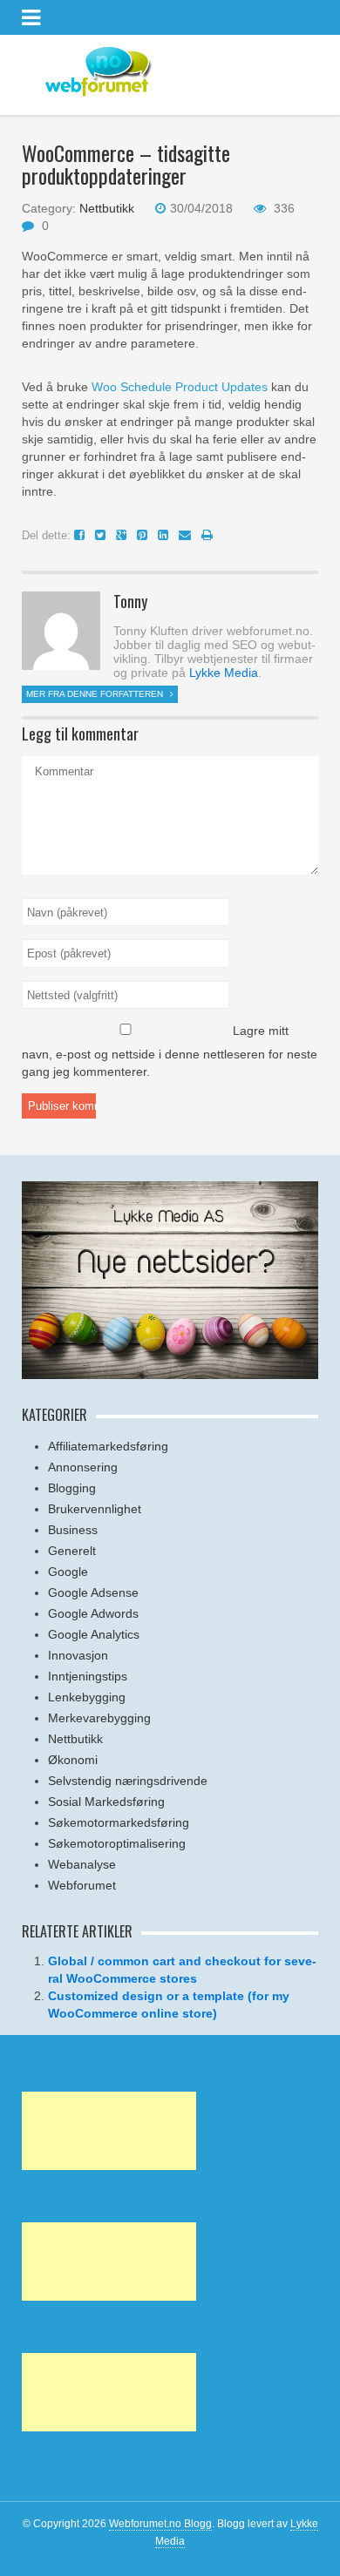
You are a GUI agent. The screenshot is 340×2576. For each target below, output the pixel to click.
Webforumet (82, 1885)
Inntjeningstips (88, 1676)
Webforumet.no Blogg (160, 2524)
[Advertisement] (109, 2131)
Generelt (72, 1551)
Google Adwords (93, 1613)
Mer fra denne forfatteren (96, 694)
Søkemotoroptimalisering (117, 1843)
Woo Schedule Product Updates (180, 387)
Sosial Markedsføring (106, 1802)
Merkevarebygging (99, 1718)
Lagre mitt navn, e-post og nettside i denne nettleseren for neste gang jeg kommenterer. (170, 1051)
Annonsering (83, 1467)
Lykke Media (224, 673)
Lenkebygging (87, 1697)
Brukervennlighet (95, 1509)
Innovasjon (78, 1655)
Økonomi (73, 1760)
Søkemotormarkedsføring (119, 1822)
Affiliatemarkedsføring (108, 1446)
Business (73, 1530)
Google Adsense (93, 1592)
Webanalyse (82, 1864)
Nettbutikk (107, 208)
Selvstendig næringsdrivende (128, 1781)
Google (68, 1572)
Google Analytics (94, 1634)
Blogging (72, 1488)
